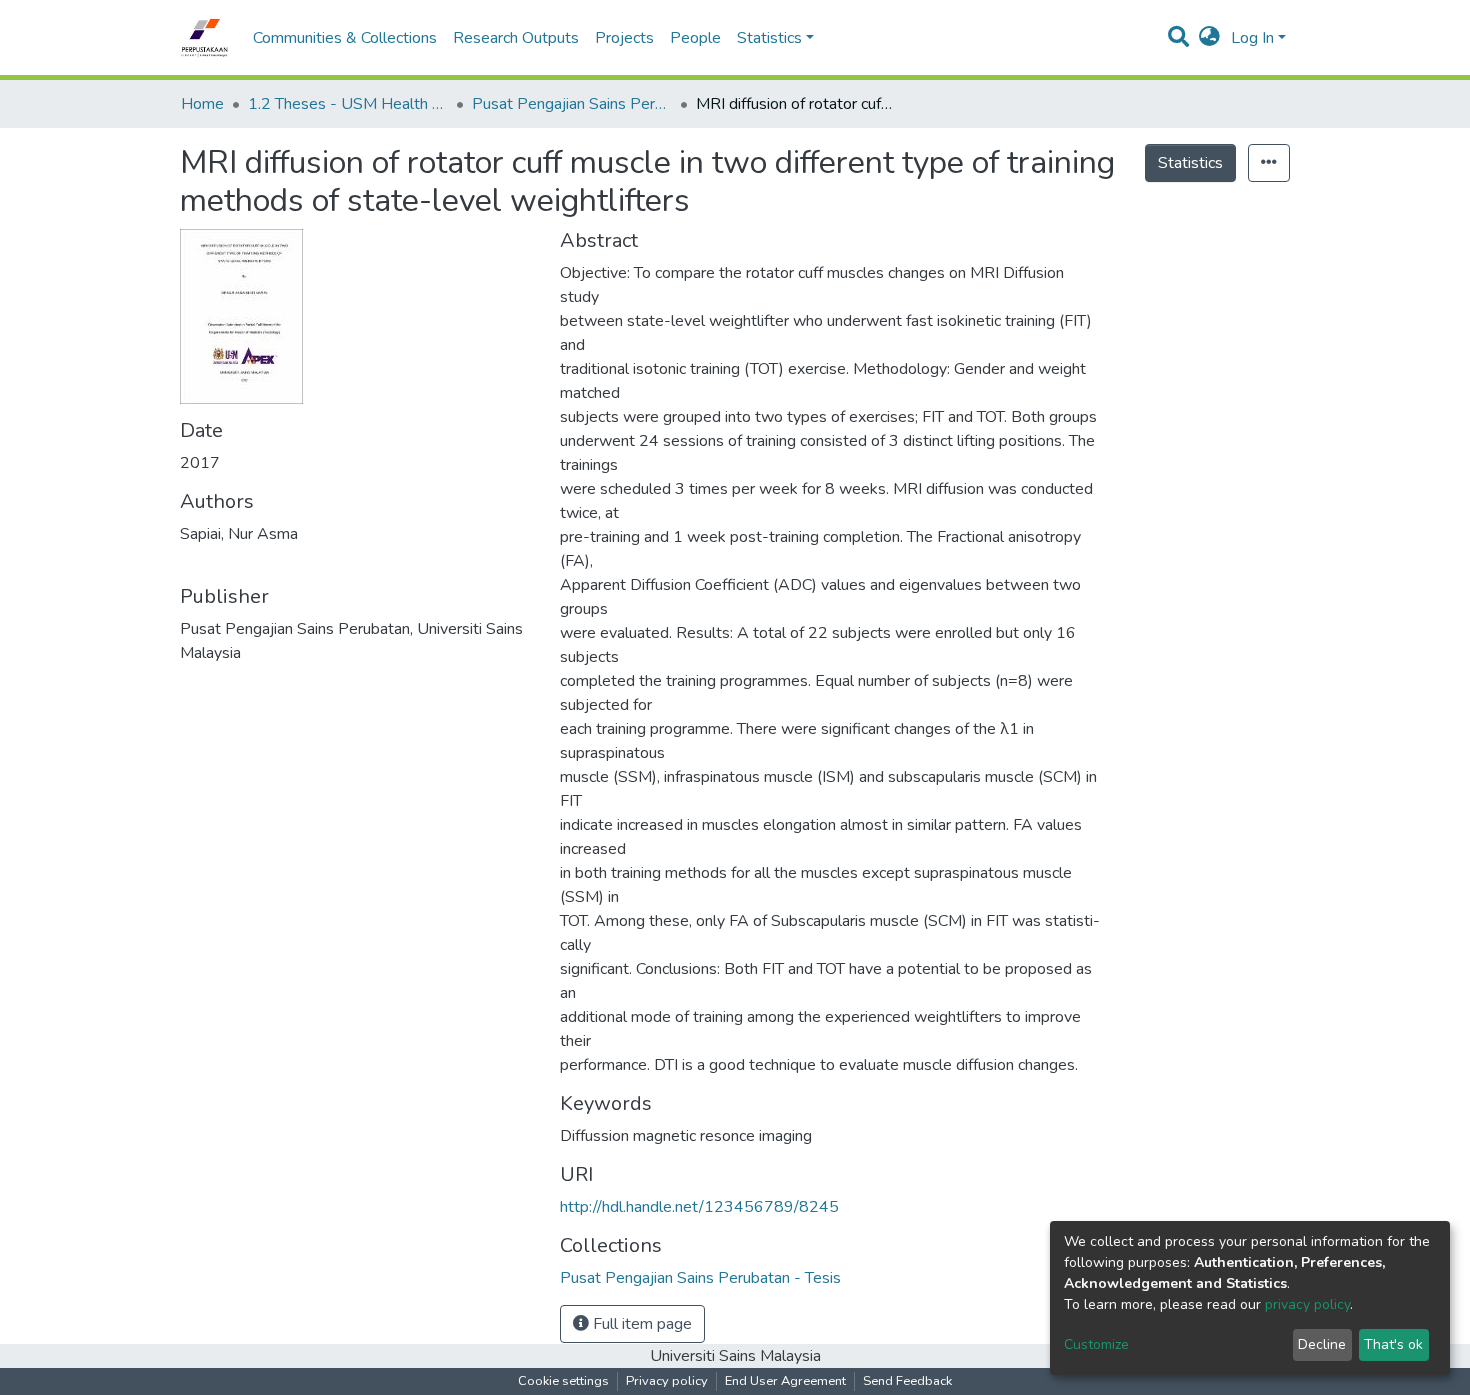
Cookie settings (563, 1381)
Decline (1322, 1344)
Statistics (1190, 163)
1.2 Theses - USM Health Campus (348, 104)
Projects (624, 38)
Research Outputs (516, 38)
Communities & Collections (345, 38)
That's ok (1393, 1344)
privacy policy (1307, 1304)
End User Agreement (785, 1381)
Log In (1252, 38)
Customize (1096, 1344)
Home (202, 104)
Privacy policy (667, 1381)
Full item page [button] (640, 1324)
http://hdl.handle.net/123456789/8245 (699, 1207)
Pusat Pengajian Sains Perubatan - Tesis (572, 104)
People (695, 38)
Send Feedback (907, 1381)
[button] (1209, 38)
